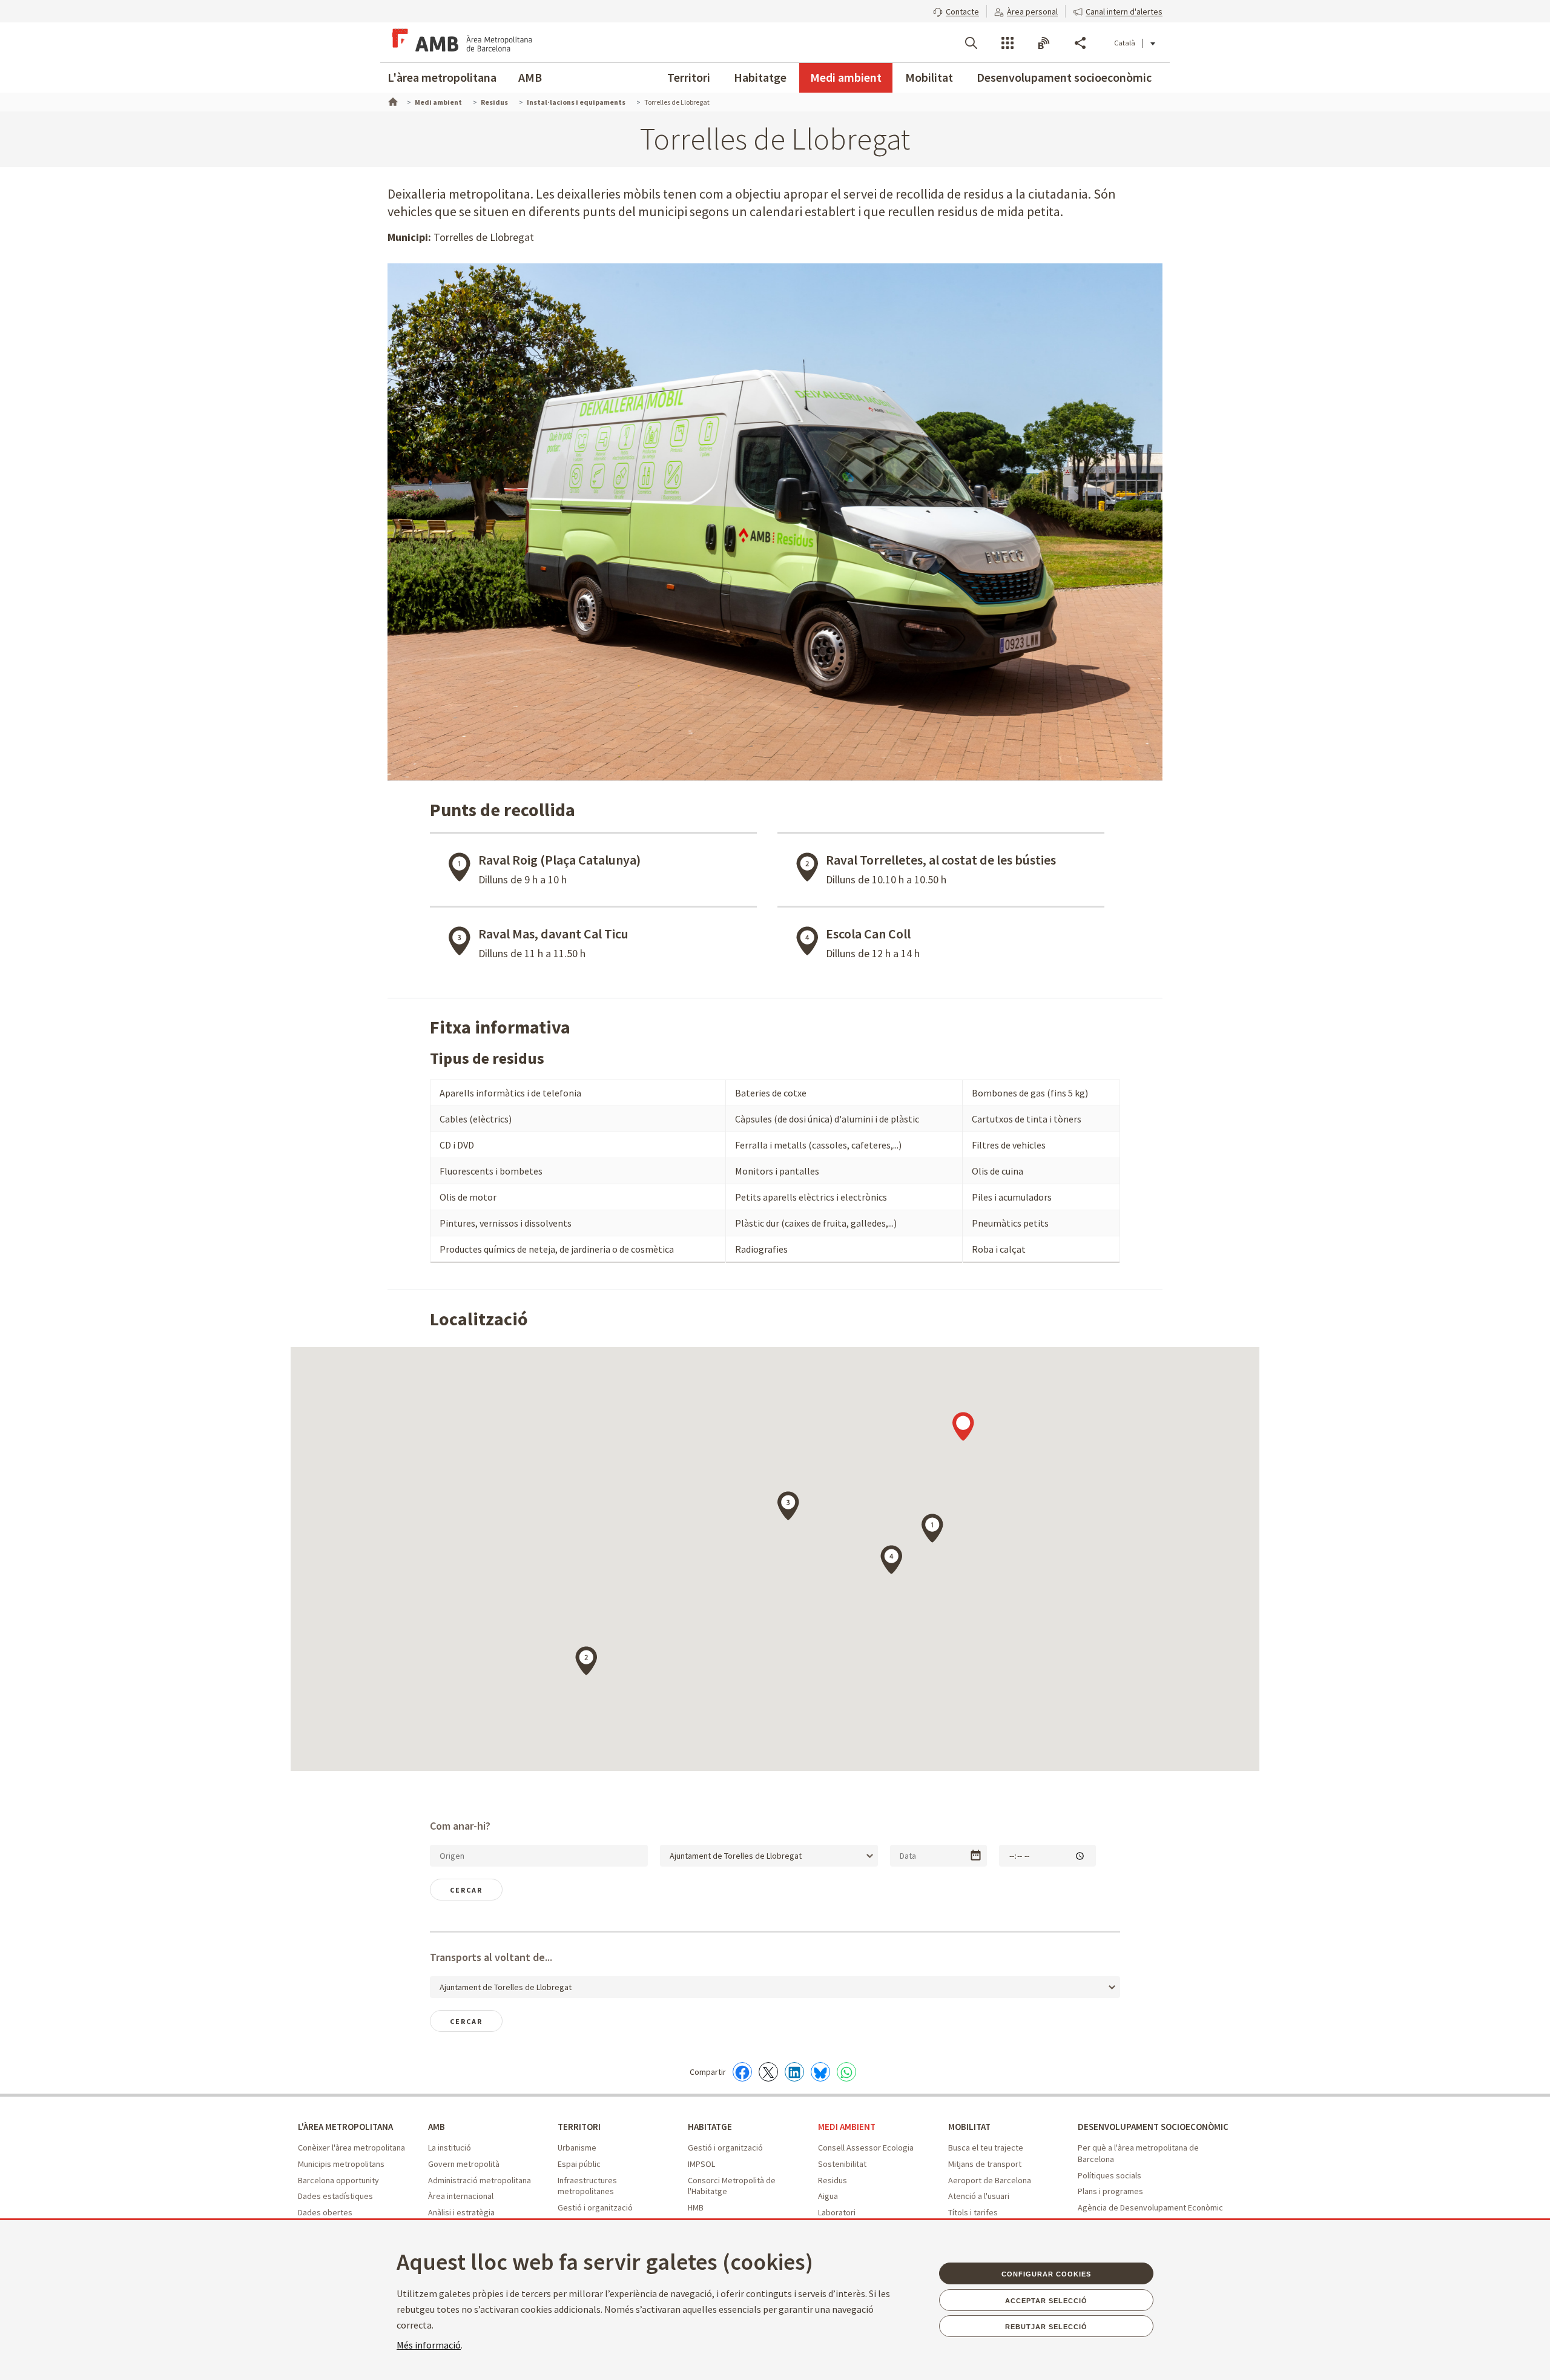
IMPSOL (701, 2164)
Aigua (828, 2196)
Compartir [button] (1080, 43)
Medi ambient (846, 77)
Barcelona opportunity (338, 2180)
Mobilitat (929, 77)
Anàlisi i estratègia (461, 2212)
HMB (696, 2207)
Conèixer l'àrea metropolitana (351, 2148)
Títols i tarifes (973, 2212)
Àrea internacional (461, 2196)
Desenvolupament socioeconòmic (1064, 77)
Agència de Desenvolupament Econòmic (1150, 2207)
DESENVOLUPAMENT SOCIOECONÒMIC (1153, 2127)
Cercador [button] (971, 43)
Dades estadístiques (335, 2196)
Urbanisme (577, 2148)
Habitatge (760, 77)
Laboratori (837, 2212)
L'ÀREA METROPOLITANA (345, 2127)
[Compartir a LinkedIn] (794, 2072)
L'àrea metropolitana (442, 77)
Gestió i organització (595, 2207)
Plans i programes (1110, 2191)
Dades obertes (325, 2212)
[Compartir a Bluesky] (820, 2072)
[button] (956, 10)
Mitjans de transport (985, 2164)
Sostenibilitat (842, 2164)
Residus (833, 2180)
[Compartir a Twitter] (768, 2072)
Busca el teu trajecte (986, 2148)
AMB (530, 77)
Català (1125, 43)
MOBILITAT (969, 2127)
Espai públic (579, 2164)
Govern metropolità (464, 2164)
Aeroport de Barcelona (990, 2180)
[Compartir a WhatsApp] (846, 2072)
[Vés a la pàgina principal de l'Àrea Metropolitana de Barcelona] (460, 42)
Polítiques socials (1110, 2175)
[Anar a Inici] (392, 101)
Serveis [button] (1007, 43)
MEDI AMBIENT (847, 2127)
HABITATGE (710, 2127)
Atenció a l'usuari (979, 2196)
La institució (450, 2148)
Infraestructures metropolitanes (587, 2186)
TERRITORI (579, 2127)
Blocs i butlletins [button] (1044, 43)
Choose (976, 1855)
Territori (689, 77)
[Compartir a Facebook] (742, 2072)
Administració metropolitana (480, 2180)
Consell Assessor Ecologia (866, 2148)
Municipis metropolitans (341, 2164)
